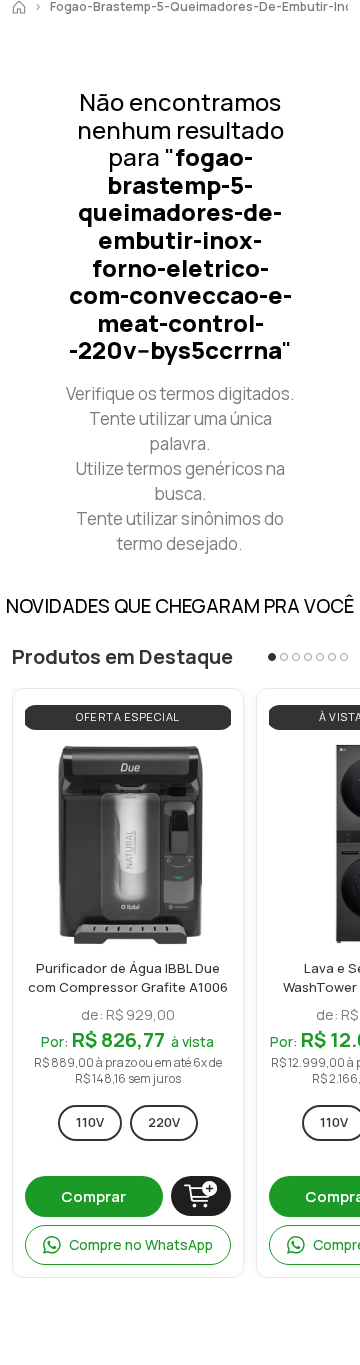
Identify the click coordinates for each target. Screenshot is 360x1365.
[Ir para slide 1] (272, 657)
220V (164, 1122)
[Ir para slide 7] (344, 657)
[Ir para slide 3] (296, 657)
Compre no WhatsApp (141, 1244)
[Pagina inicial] (19, 7)
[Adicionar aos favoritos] (211, 762)
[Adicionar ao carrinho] (201, 1196)
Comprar (93, 1196)
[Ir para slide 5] (320, 657)
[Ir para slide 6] (332, 657)
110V (90, 1122)
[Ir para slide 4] (308, 657)
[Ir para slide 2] (284, 657)
